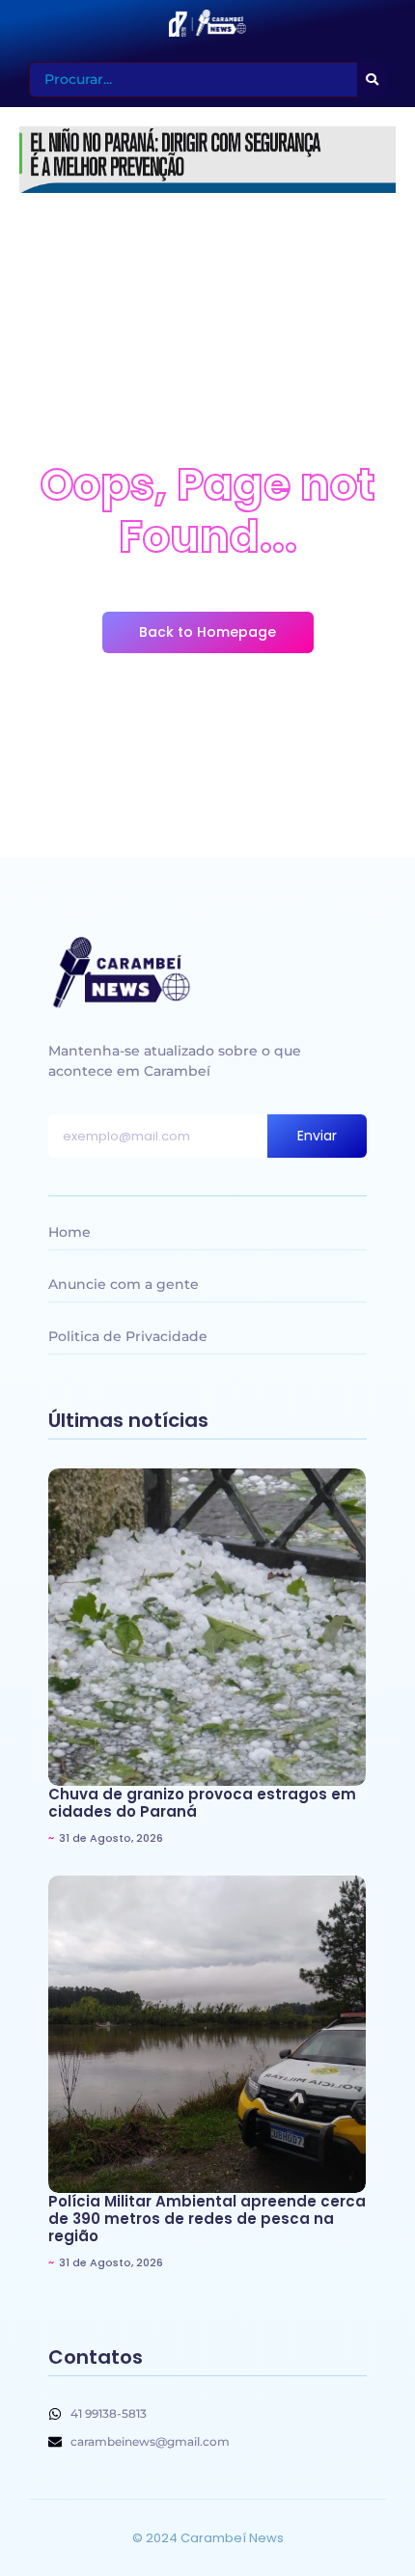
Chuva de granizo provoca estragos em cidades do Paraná (202, 1803)
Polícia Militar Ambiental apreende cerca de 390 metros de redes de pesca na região (207, 2219)
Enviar (317, 1136)
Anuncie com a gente (124, 1284)
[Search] (372, 80)
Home (69, 1232)
